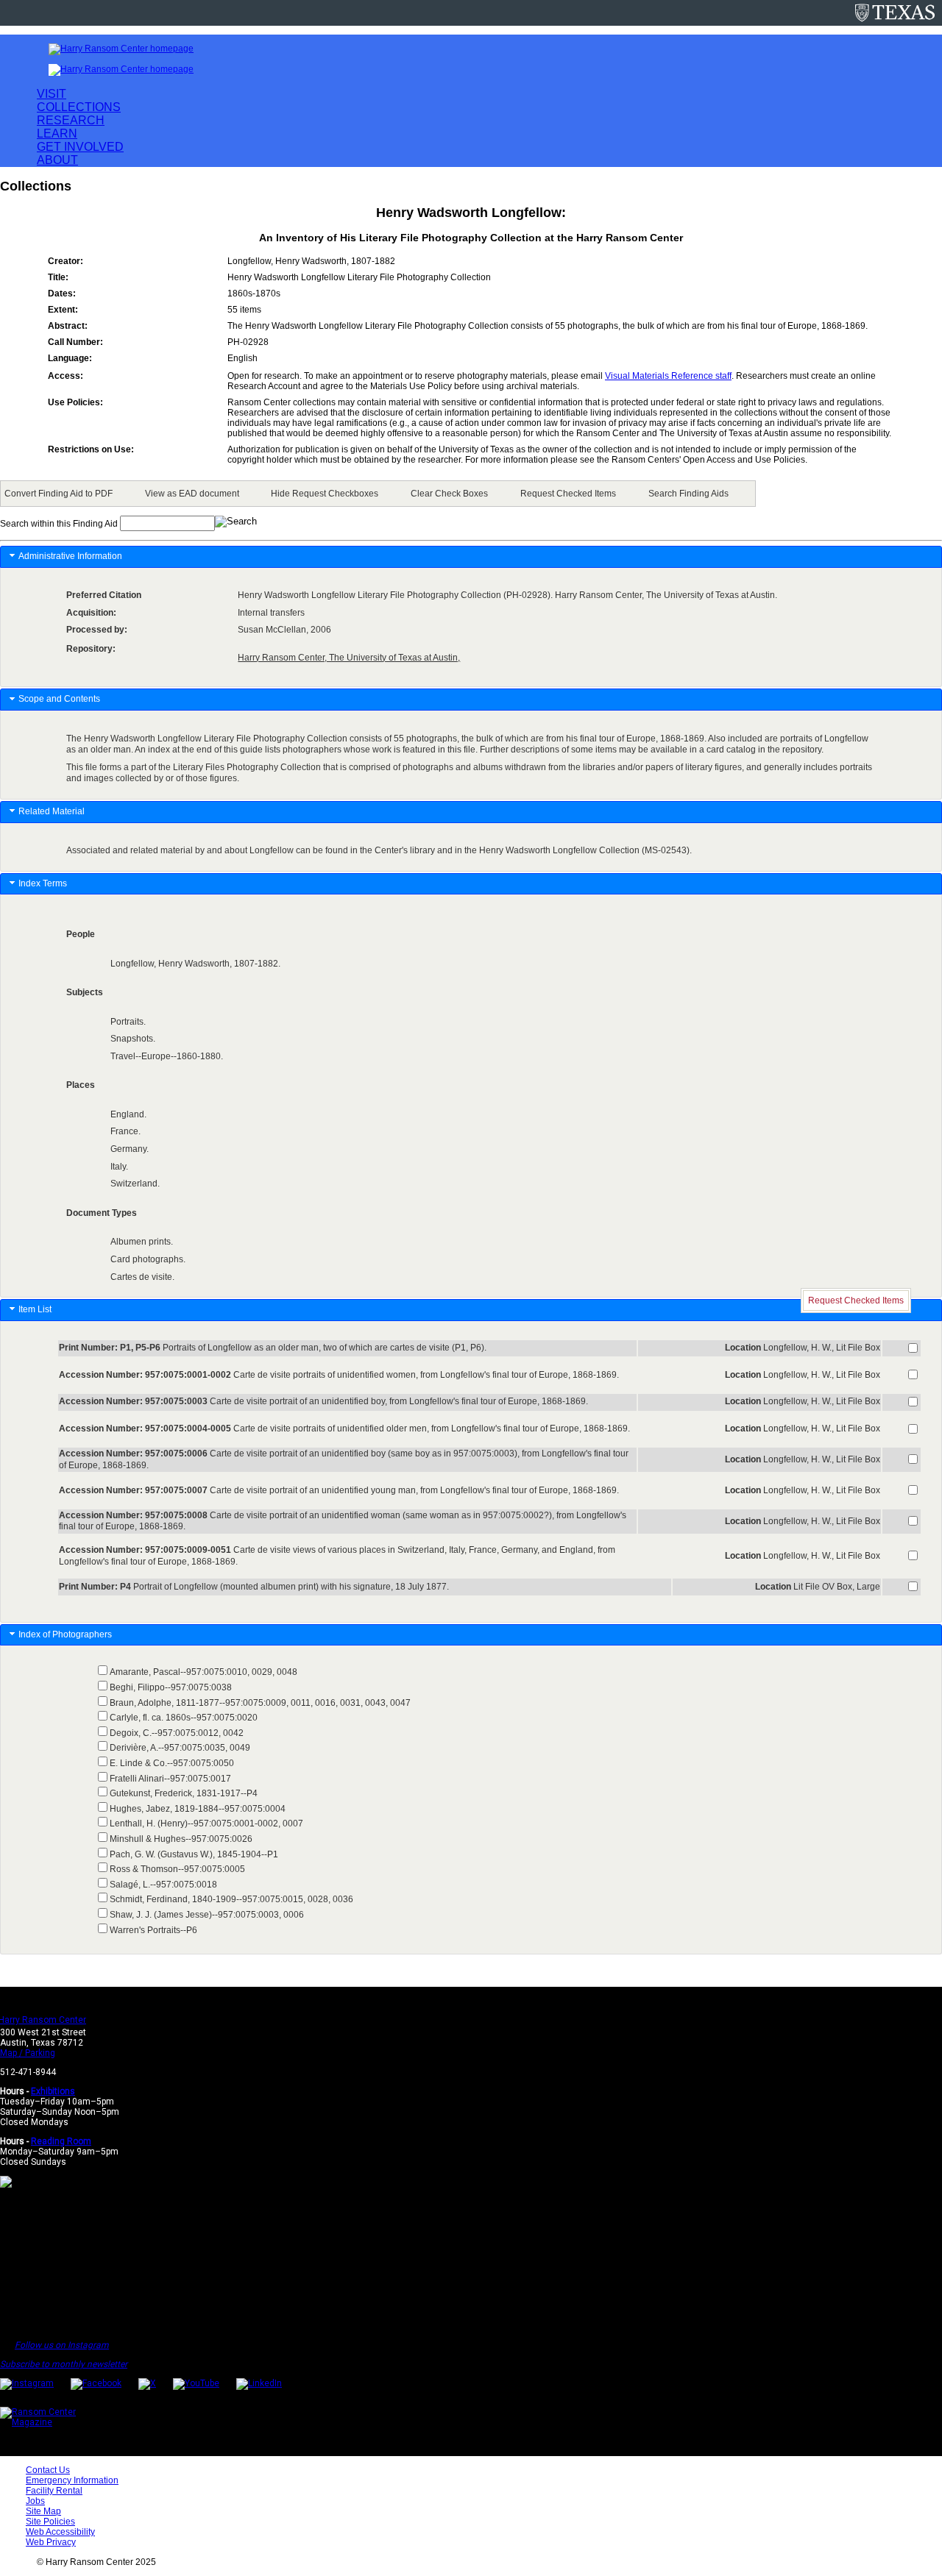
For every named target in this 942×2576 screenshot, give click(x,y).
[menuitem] (61, 494)
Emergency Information (72, 2480)
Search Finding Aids (688, 494)
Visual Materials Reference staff (668, 376)
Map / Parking (28, 2053)
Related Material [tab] (52, 811)
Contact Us (48, 2470)
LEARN (57, 134)
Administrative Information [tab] (70, 556)
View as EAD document (192, 494)
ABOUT (57, 160)
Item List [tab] (35, 1309)
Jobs (35, 2501)
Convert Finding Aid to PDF (59, 494)
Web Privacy (51, 2542)
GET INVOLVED (80, 147)
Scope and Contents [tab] (59, 699)
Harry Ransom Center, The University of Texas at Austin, (349, 658)
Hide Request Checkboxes (325, 494)
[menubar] (378, 494)
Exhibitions (53, 2091)
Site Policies (50, 2522)
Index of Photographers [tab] (66, 1634)
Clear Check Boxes (449, 494)
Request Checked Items (568, 494)
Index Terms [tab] (43, 883)
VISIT (52, 94)
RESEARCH (71, 120)
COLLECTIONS (79, 107)
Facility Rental (54, 2491)
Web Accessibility (60, 2532)
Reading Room (61, 2141)
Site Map (43, 2511)
